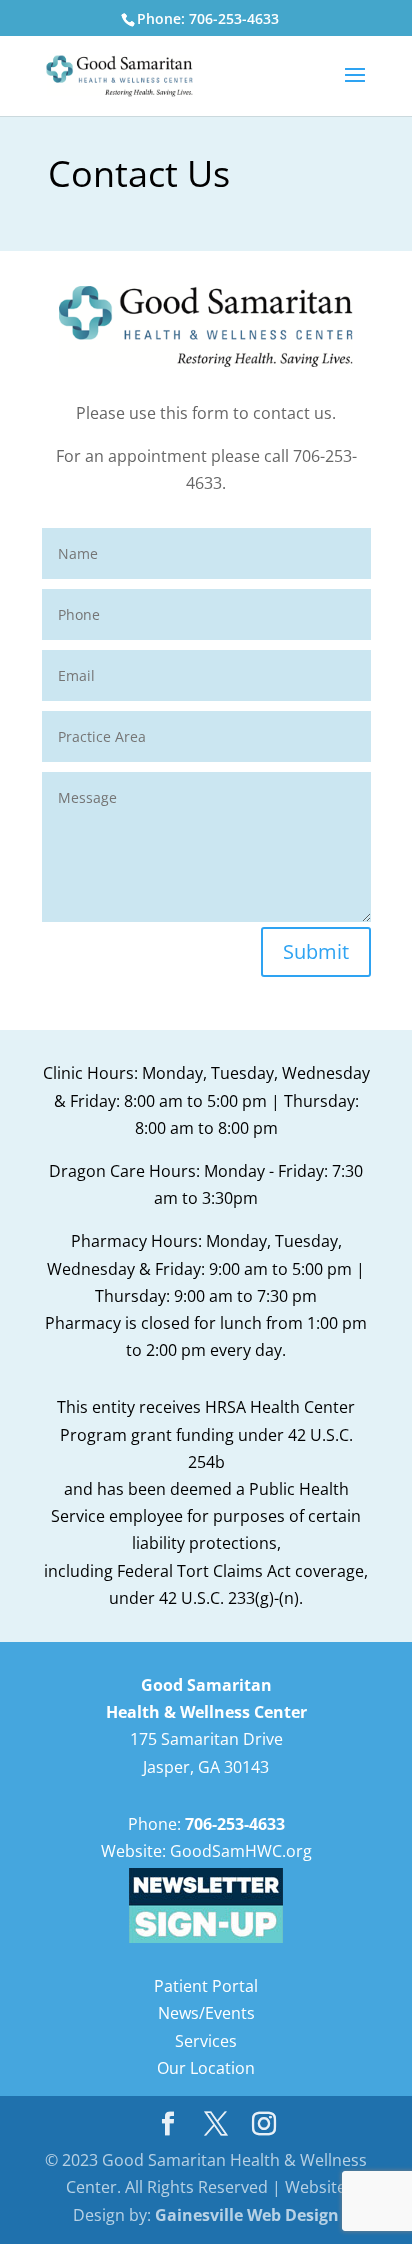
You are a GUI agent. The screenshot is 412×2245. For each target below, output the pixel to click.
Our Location (206, 2068)
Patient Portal (206, 1986)
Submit (316, 951)
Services (206, 2041)
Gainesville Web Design (247, 2215)
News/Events (206, 2013)
